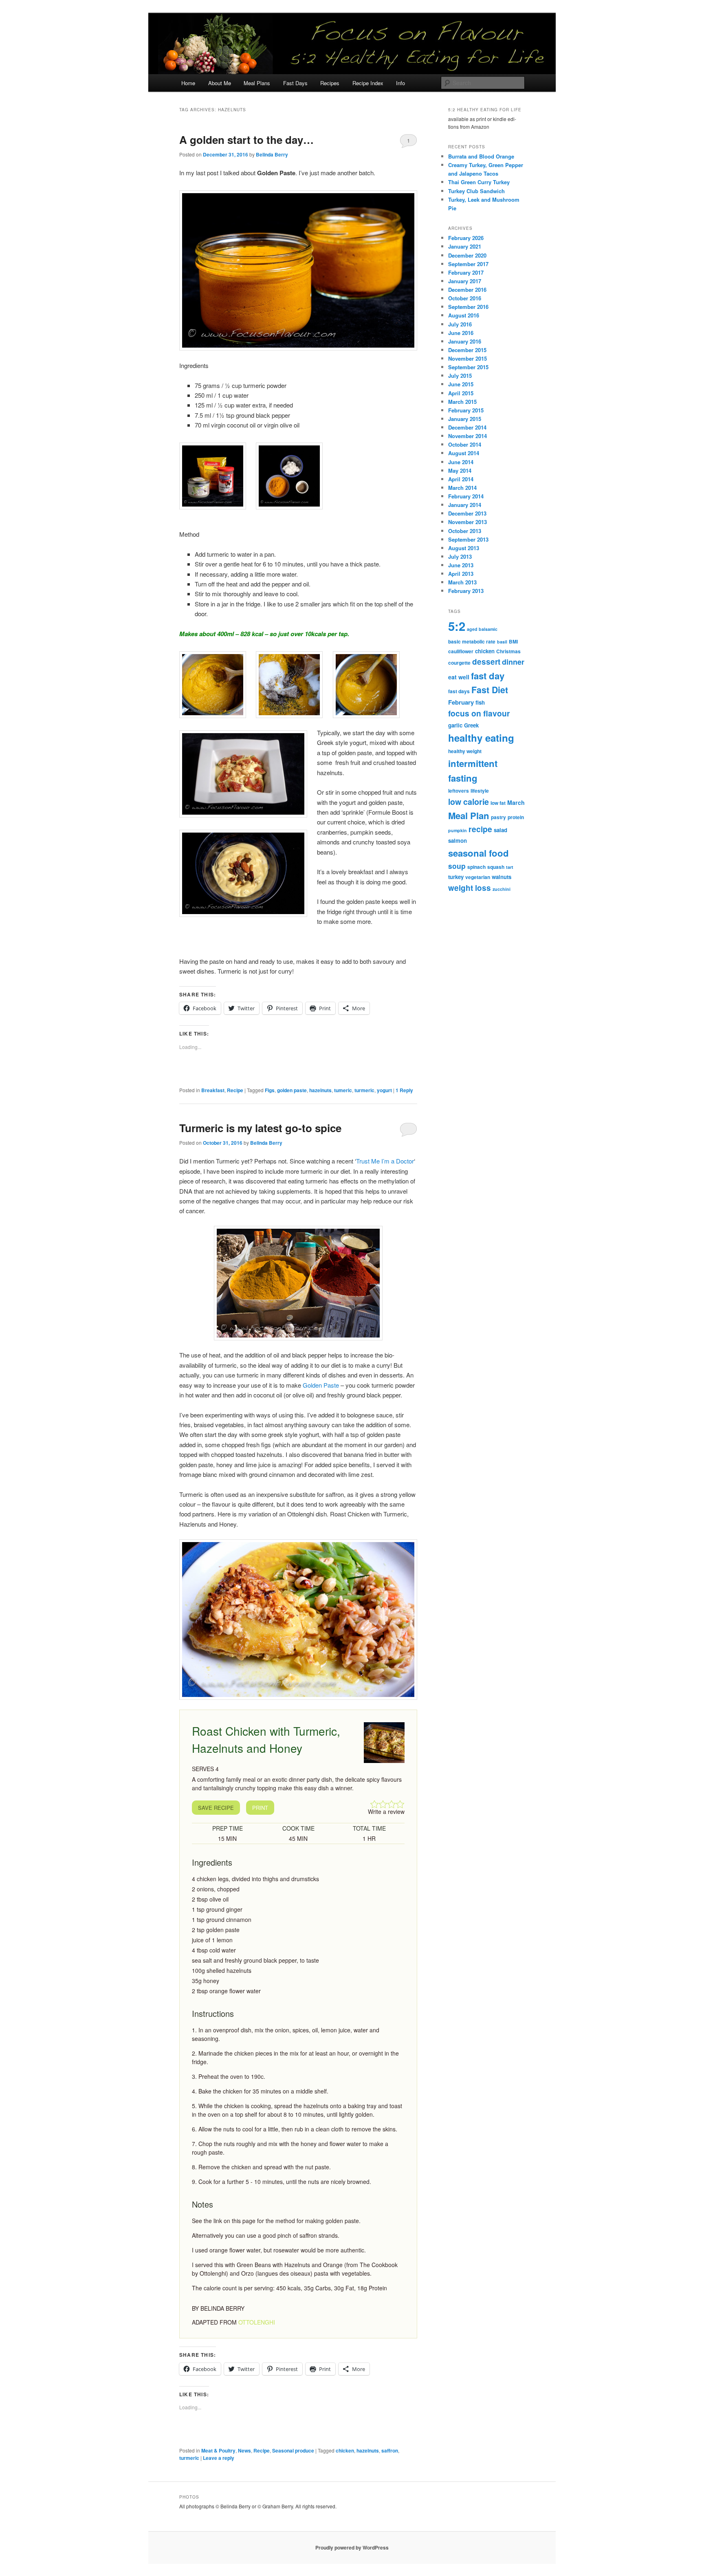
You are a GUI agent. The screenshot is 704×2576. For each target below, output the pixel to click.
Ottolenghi (257, 2322)
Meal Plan (469, 815)
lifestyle (480, 791)
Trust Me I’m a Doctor (385, 1161)
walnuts (502, 877)
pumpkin (458, 830)
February (461, 702)
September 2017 (468, 264)
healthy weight (465, 751)
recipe (480, 829)
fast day (488, 676)
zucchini (502, 889)
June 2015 (461, 384)
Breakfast (213, 1090)
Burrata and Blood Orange (481, 156)
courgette (459, 663)
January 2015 (465, 419)
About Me (220, 83)
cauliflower (461, 651)
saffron (390, 2450)
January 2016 (465, 341)
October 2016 (465, 298)
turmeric (364, 1090)
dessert (486, 662)
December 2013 (467, 513)
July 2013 (460, 556)
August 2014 (464, 453)
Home (188, 83)
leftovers (459, 791)
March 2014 (462, 488)
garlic (455, 725)
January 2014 (465, 505)
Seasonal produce (293, 2450)
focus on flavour (479, 713)
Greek (471, 725)
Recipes (330, 83)
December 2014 (467, 427)
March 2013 (462, 582)
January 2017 (465, 281)
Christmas (508, 651)
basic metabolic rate (472, 641)
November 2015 (467, 358)
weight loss (470, 888)
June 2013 (461, 565)
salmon (458, 841)
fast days (459, 691)
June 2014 (461, 462)
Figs (270, 1090)
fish (480, 702)
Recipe (235, 1090)
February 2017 (466, 272)
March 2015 (462, 402)
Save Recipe (216, 1808)
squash (496, 867)
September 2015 (468, 367)
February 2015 (466, 410)
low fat (498, 803)
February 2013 (466, 591)
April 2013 (461, 574)
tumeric (343, 1090)
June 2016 (461, 333)
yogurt (384, 1090)
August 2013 (464, 548)
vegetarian (478, 877)
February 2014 (466, 496)
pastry (498, 817)
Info (400, 83)
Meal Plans (257, 83)
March (516, 802)
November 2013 (467, 522)
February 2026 (466, 238)
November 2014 (467, 436)
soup (457, 866)
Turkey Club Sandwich (476, 191)
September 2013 (468, 539)
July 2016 (460, 324)
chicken (345, 2450)
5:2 (457, 626)
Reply (404, 1090)
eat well (459, 677)
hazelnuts (320, 1090)
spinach (476, 867)
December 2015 (467, 350)
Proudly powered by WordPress (352, 2547)
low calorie (469, 802)
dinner (513, 662)
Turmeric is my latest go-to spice (260, 1128)
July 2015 (460, 376)
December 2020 (467, 255)
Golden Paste (321, 1385)
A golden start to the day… (246, 140)
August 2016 (464, 315)
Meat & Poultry (218, 2450)
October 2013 (465, 531)
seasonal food (478, 853)
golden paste (292, 1090)
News (244, 2450)
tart (510, 867)
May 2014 (460, 470)
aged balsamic (482, 629)
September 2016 (468, 307)
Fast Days (295, 83)
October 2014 (465, 444)
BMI (513, 641)
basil (502, 642)
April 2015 (461, 393)
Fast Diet (490, 690)
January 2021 (465, 246)
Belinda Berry (272, 154)
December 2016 (467, 290)
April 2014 (461, 479)
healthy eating (481, 738)
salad (500, 830)
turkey (456, 877)
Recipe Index (368, 83)
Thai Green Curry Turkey (479, 182)
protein (516, 817)
